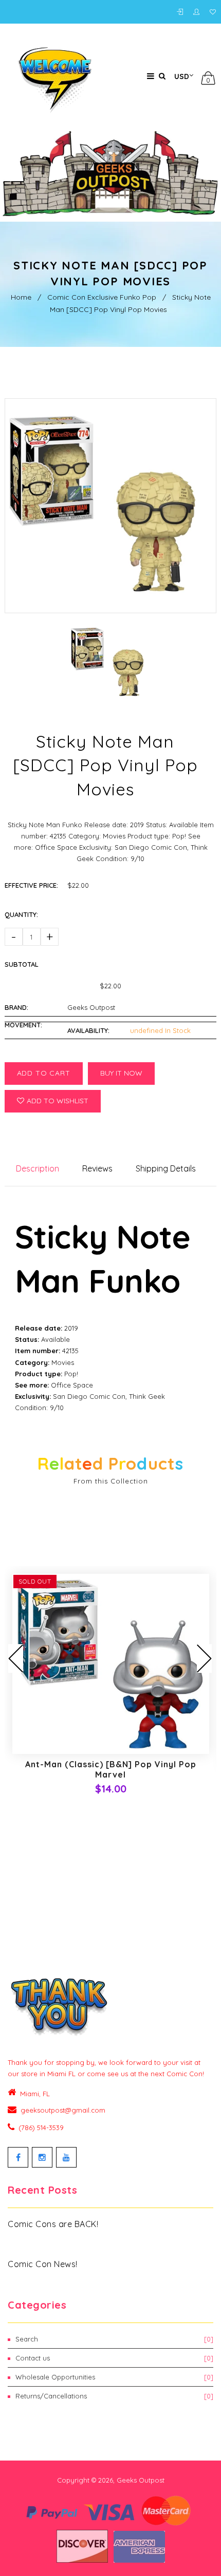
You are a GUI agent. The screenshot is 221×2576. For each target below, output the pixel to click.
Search (114, 2339)
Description (38, 1168)
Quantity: (21, 914)
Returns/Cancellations (114, 2396)
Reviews (97, 1168)
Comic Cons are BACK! (53, 2224)
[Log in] (182, 12)
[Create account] (199, 12)
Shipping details (166, 1168)
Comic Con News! (43, 2264)
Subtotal (22, 964)
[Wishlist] (213, 12)
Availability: (88, 1030)
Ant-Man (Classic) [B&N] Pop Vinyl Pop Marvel (111, 1769)
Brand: (16, 1007)
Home (21, 297)
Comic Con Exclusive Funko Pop (102, 297)
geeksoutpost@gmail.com (63, 2110)
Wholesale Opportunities (114, 2377)
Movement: (23, 1025)
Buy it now (121, 1073)
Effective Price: (31, 885)
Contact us (114, 2358)
